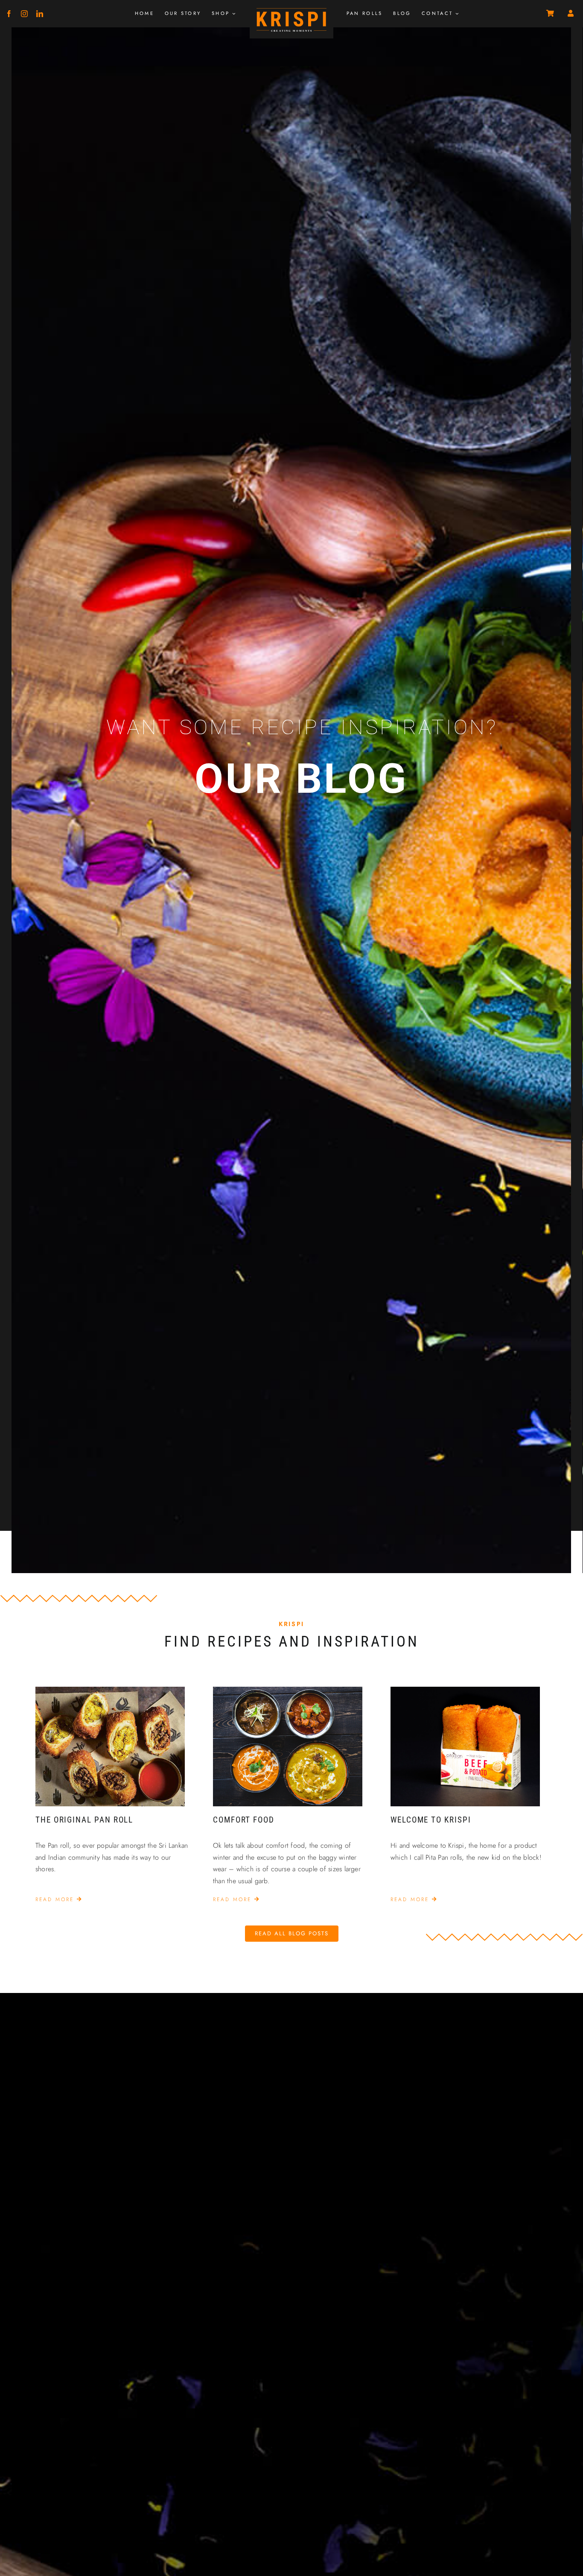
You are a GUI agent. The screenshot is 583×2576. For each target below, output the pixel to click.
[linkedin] (40, 14)
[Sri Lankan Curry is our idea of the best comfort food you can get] (288, 1690)
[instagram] (24, 14)
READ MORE (56, 1899)
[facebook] (9, 14)
